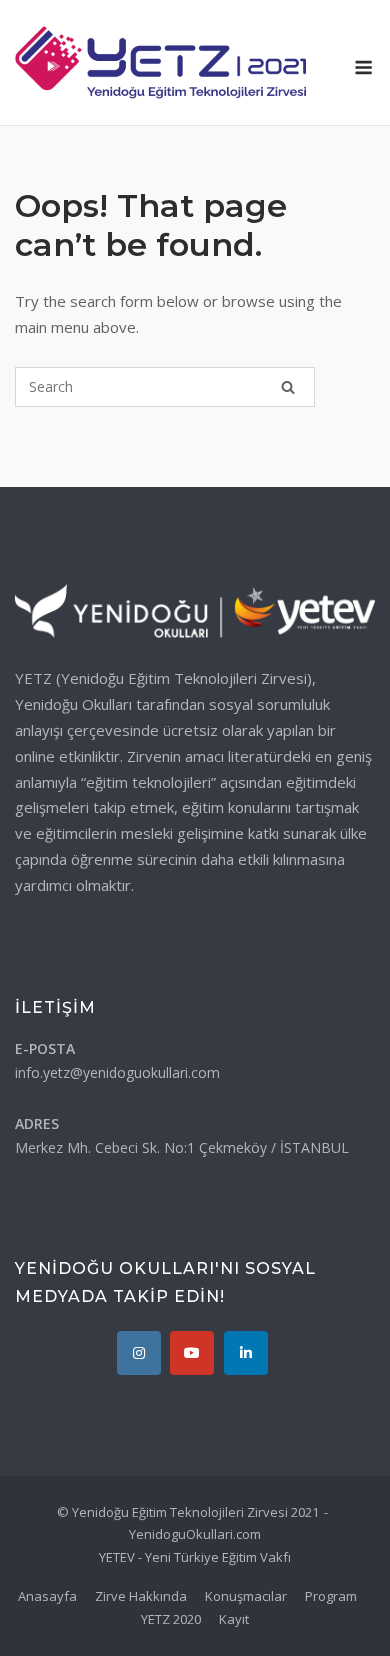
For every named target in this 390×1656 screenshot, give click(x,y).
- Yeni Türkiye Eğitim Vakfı (214, 1557)
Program (331, 1596)
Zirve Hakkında (141, 1596)
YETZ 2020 (171, 1619)
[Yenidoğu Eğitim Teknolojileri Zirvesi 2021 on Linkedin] (246, 1353)
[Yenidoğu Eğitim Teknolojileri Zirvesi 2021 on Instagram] (139, 1353)
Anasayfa (47, 1596)
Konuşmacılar (246, 1596)
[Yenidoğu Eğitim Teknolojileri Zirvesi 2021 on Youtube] (192, 1353)
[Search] (288, 387)
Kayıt (234, 1619)
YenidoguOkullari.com (195, 1534)
